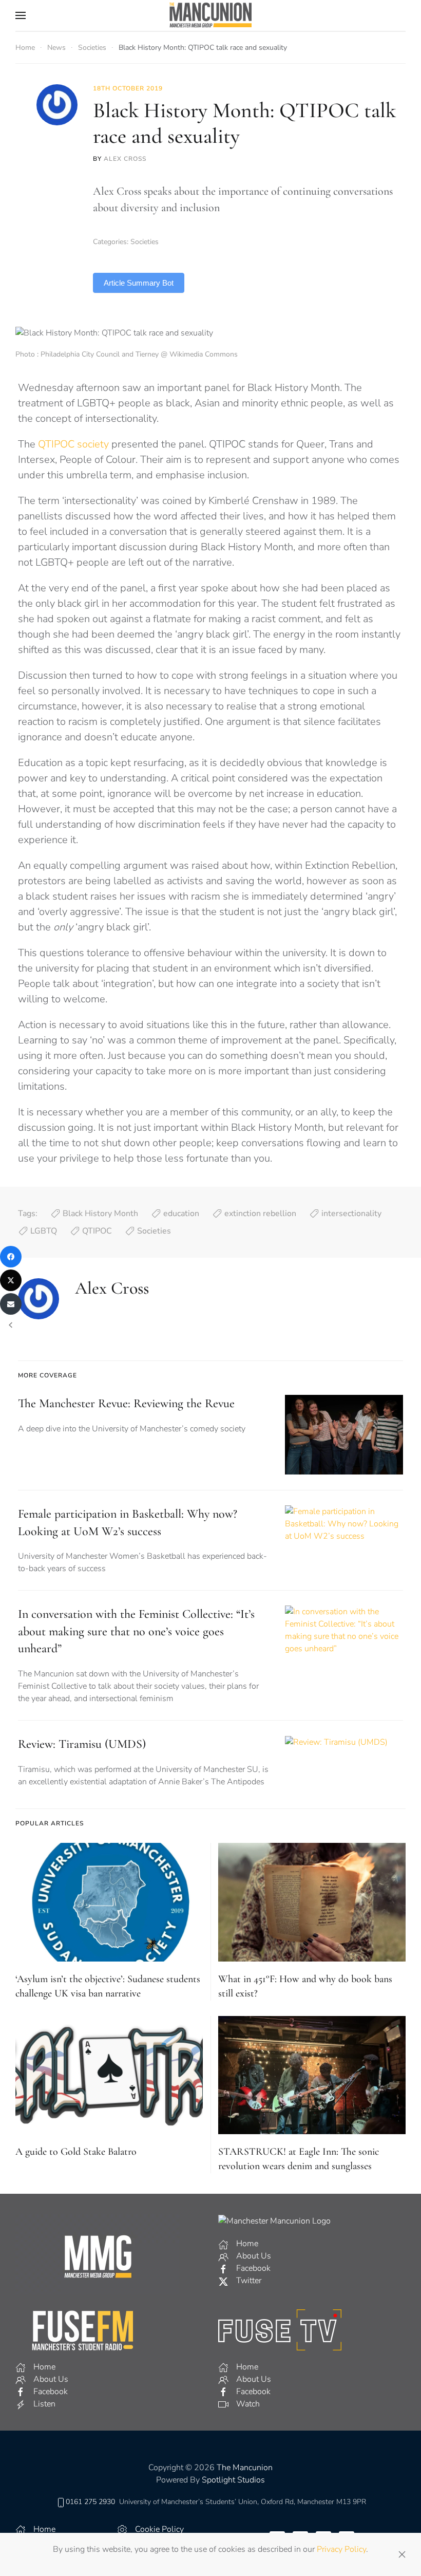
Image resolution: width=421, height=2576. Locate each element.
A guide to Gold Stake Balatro (76, 2152)
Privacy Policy (341, 2549)
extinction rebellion (260, 1214)
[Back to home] (210, 15)
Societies (145, 242)
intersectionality (351, 1214)
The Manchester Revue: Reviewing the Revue (126, 1403)
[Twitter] (11, 1280)
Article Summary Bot (139, 283)
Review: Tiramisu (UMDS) (82, 1744)
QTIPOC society (73, 444)
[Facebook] (11, 1257)
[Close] (402, 2554)
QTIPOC (97, 1231)
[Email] (11, 1304)
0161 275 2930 (90, 2502)
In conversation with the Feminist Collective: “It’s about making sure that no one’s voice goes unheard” (136, 1631)
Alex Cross (125, 159)
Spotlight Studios (233, 2480)
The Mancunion (245, 2468)
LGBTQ (44, 1231)
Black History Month (100, 1214)
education (181, 1214)
